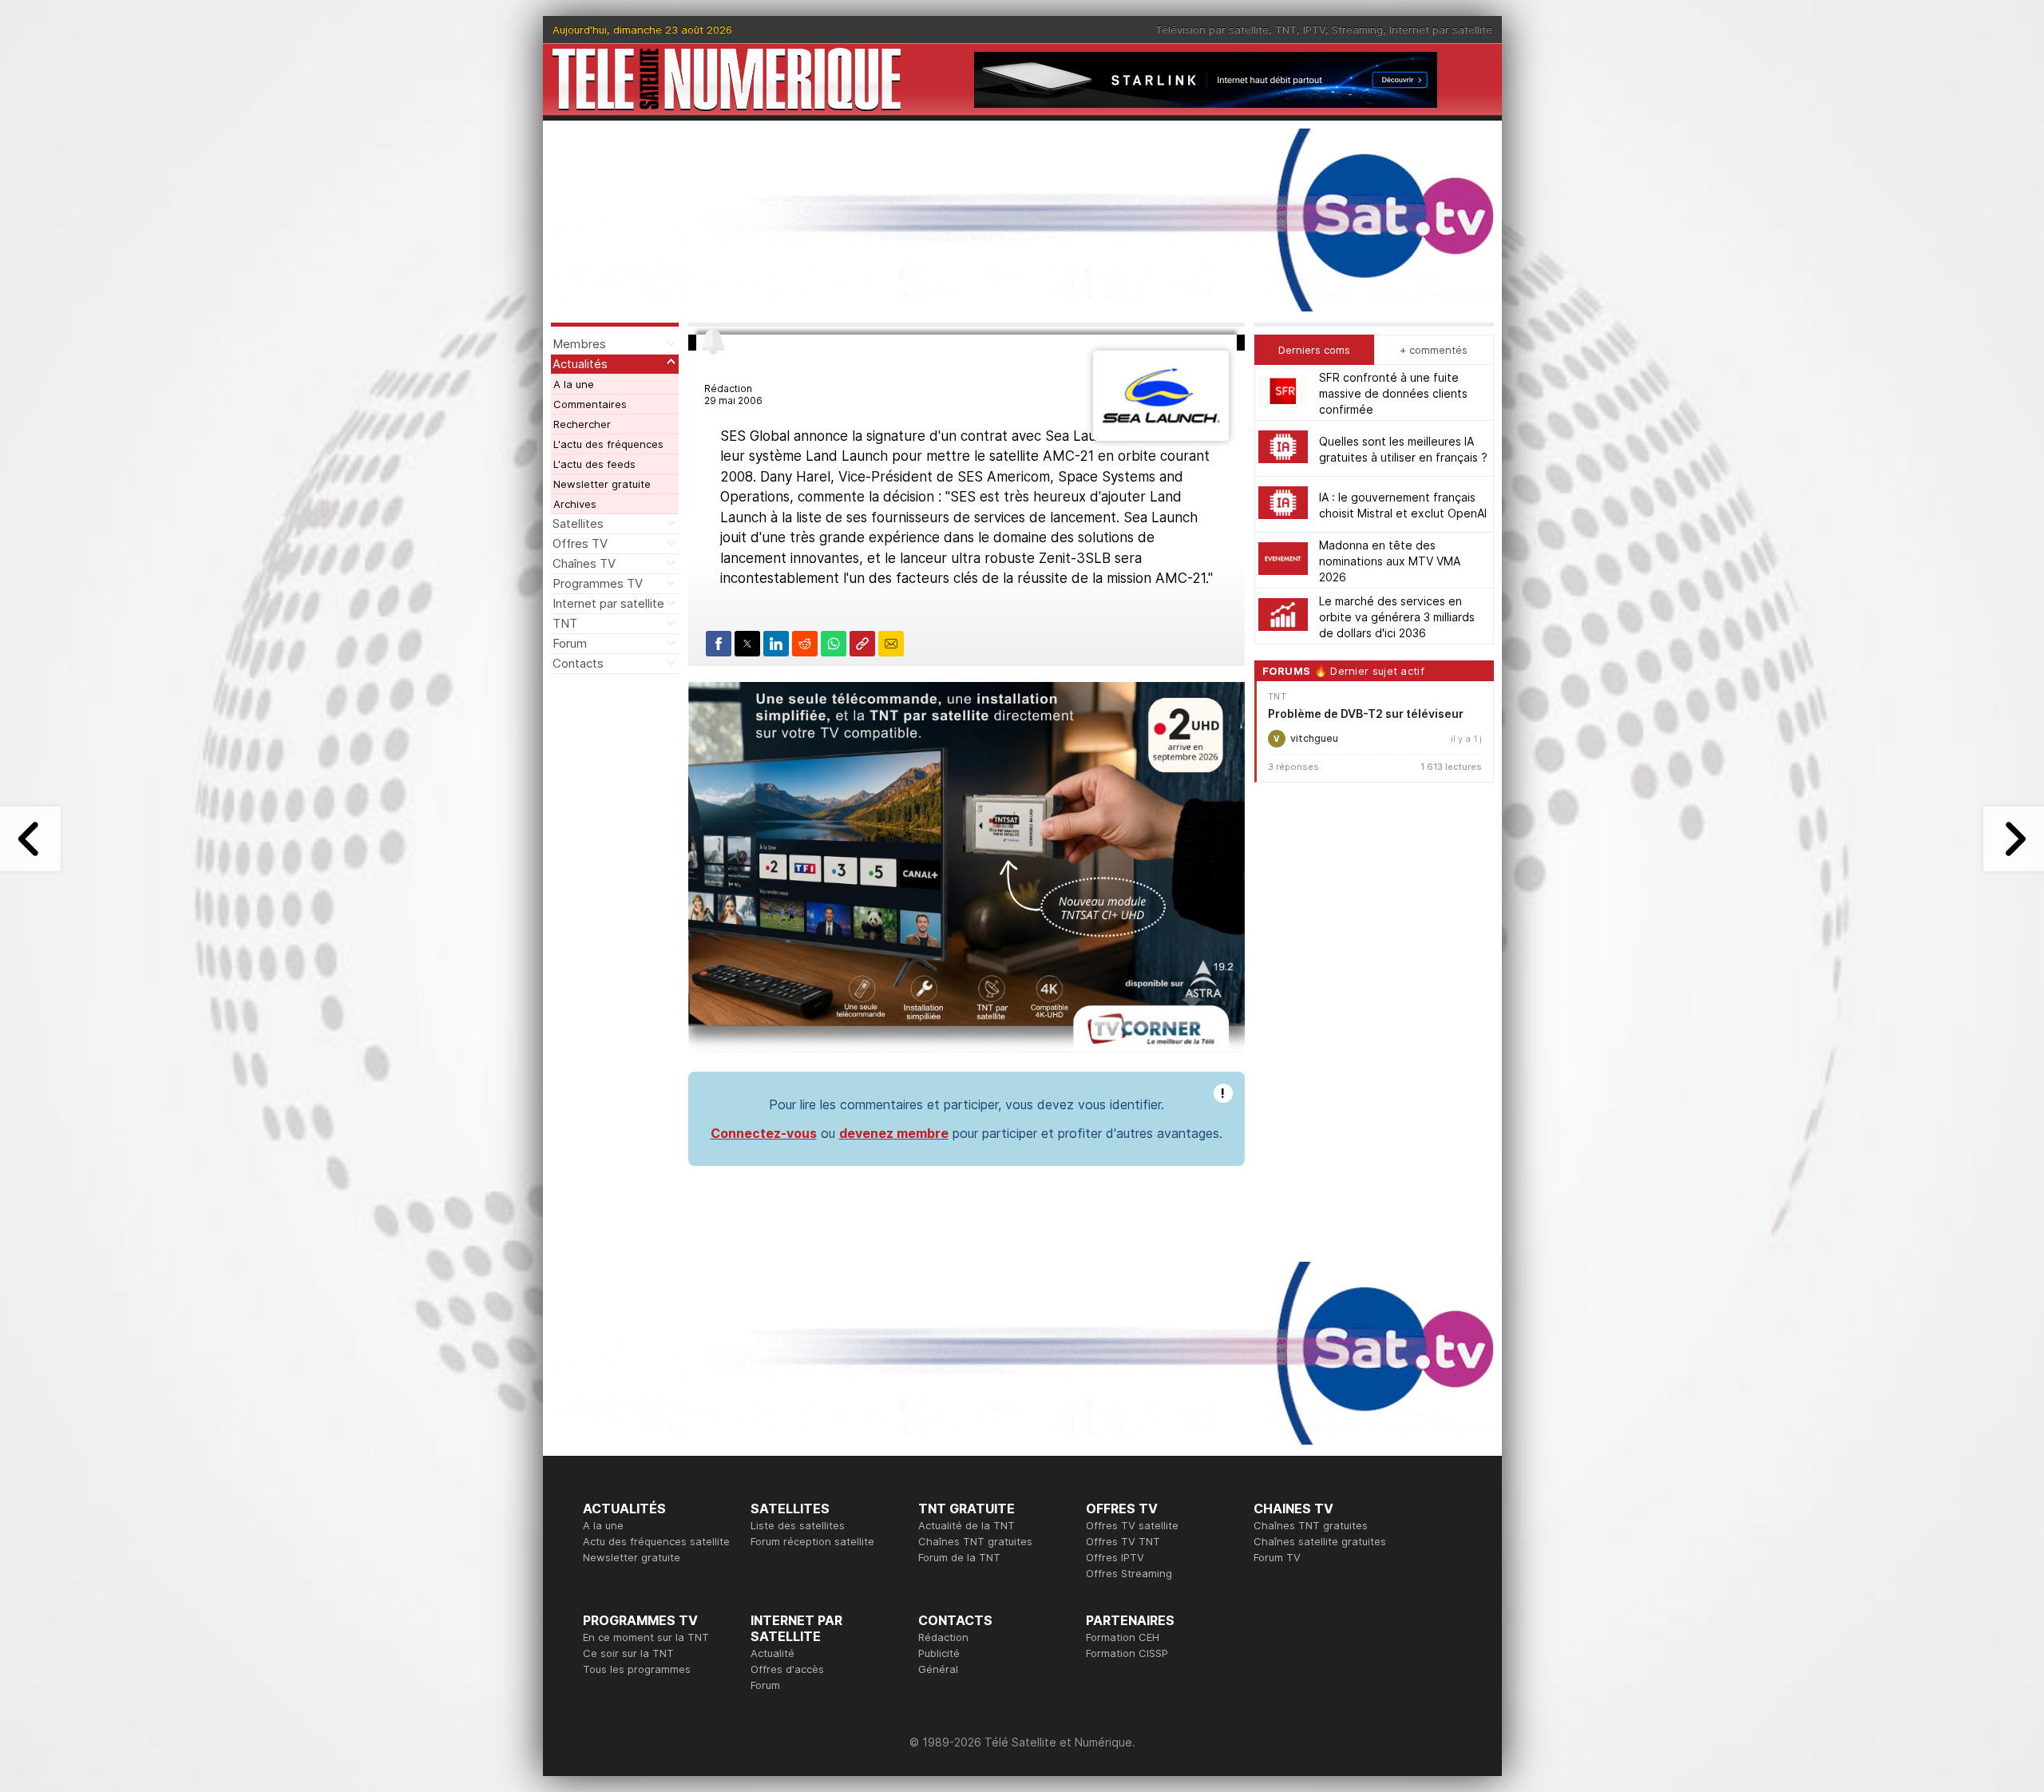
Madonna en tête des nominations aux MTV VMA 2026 (1390, 560)
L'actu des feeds (594, 464)
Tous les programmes (637, 1669)
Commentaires (590, 404)
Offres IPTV (1115, 1557)
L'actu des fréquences (608, 444)
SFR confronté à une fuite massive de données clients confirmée (1393, 392)
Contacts (578, 663)
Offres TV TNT (1123, 1541)
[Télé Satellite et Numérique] (727, 79)
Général (938, 1669)
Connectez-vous (764, 1133)
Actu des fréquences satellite (656, 1541)
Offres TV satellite (1132, 1525)
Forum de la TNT (959, 1557)
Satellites (578, 523)
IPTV (1314, 30)
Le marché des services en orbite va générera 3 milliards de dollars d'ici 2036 (1397, 616)
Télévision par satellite (1212, 30)
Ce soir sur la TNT (628, 1653)
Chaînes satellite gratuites (1320, 1541)
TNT (1286, 30)
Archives (575, 504)
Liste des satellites (798, 1525)
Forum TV (1277, 1557)
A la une (574, 384)
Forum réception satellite (812, 1541)
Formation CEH (1123, 1637)
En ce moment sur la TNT (646, 1637)
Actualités (580, 364)
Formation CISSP (1127, 1653)
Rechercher (582, 424)
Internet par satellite (1441, 30)
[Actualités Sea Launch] (1161, 436)
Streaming (1357, 30)
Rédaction (943, 1637)
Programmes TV (598, 583)
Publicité (939, 1653)
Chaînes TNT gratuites (975, 1541)
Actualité (772, 1653)
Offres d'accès (787, 1669)
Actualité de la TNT (967, 1525)
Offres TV (580, 543)
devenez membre (894, 1133)
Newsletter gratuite (602, 484)
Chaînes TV (584, 563)
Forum (570, 643)
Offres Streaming (1129, 1573)
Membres (579, 344)
